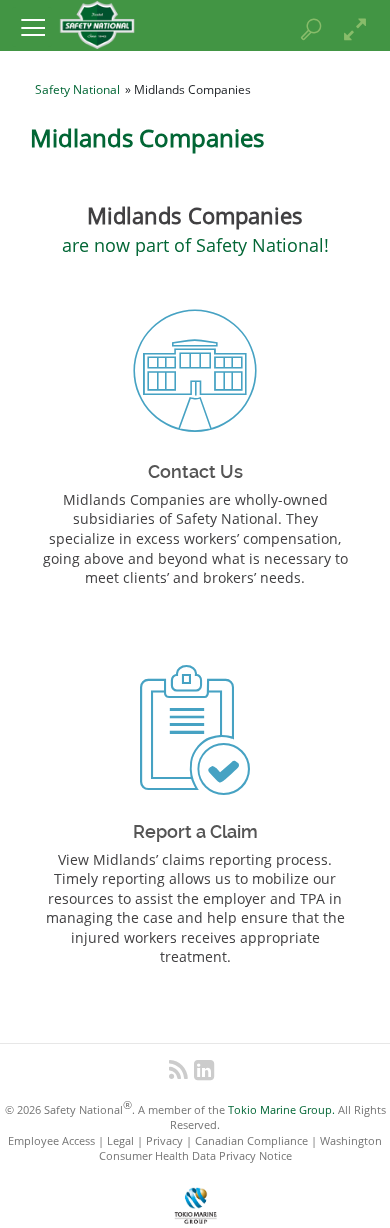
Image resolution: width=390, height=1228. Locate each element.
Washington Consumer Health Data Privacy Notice (241, 1148)
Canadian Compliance (251, 1140)
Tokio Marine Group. (281, 1109)
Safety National (77, 89)
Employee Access (51, 1140)
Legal (120, 1140)
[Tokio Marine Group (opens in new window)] (195, 1202)
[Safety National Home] (97, 23)
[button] (32, 27)
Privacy (164, 1140)
